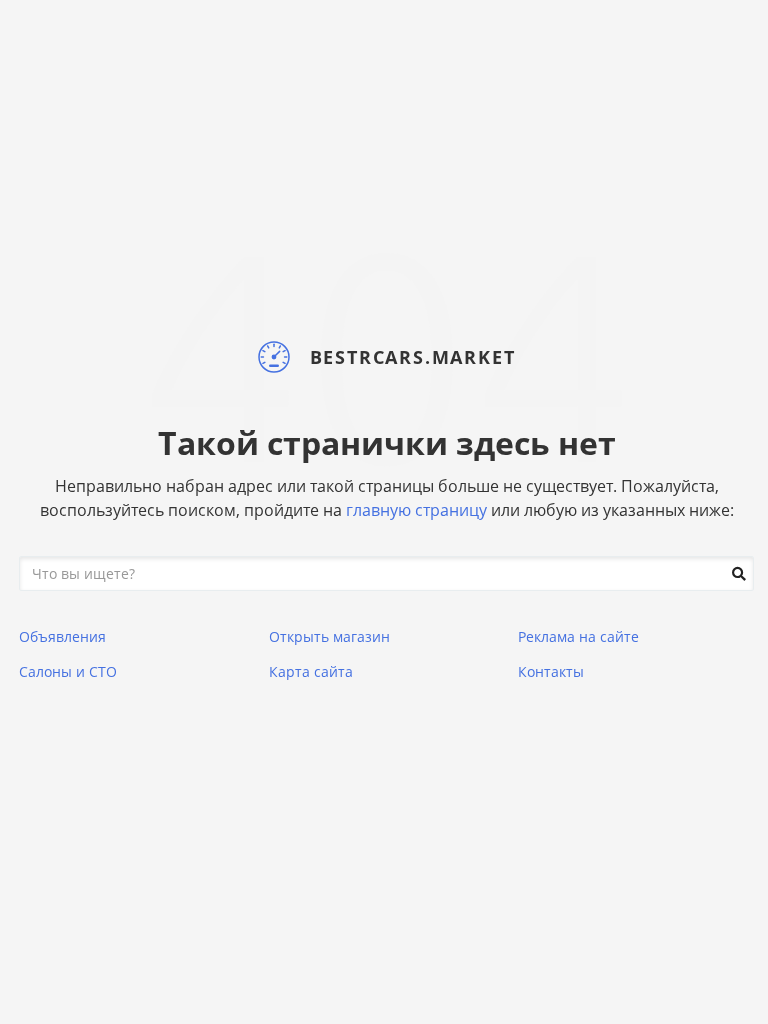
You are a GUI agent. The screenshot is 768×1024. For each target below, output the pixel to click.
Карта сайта (311, 671)
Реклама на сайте (578, 636)
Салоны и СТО (68, 671)
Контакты (551, 671)
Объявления (62, 636)
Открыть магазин (329, 636)
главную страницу (416, 510)
